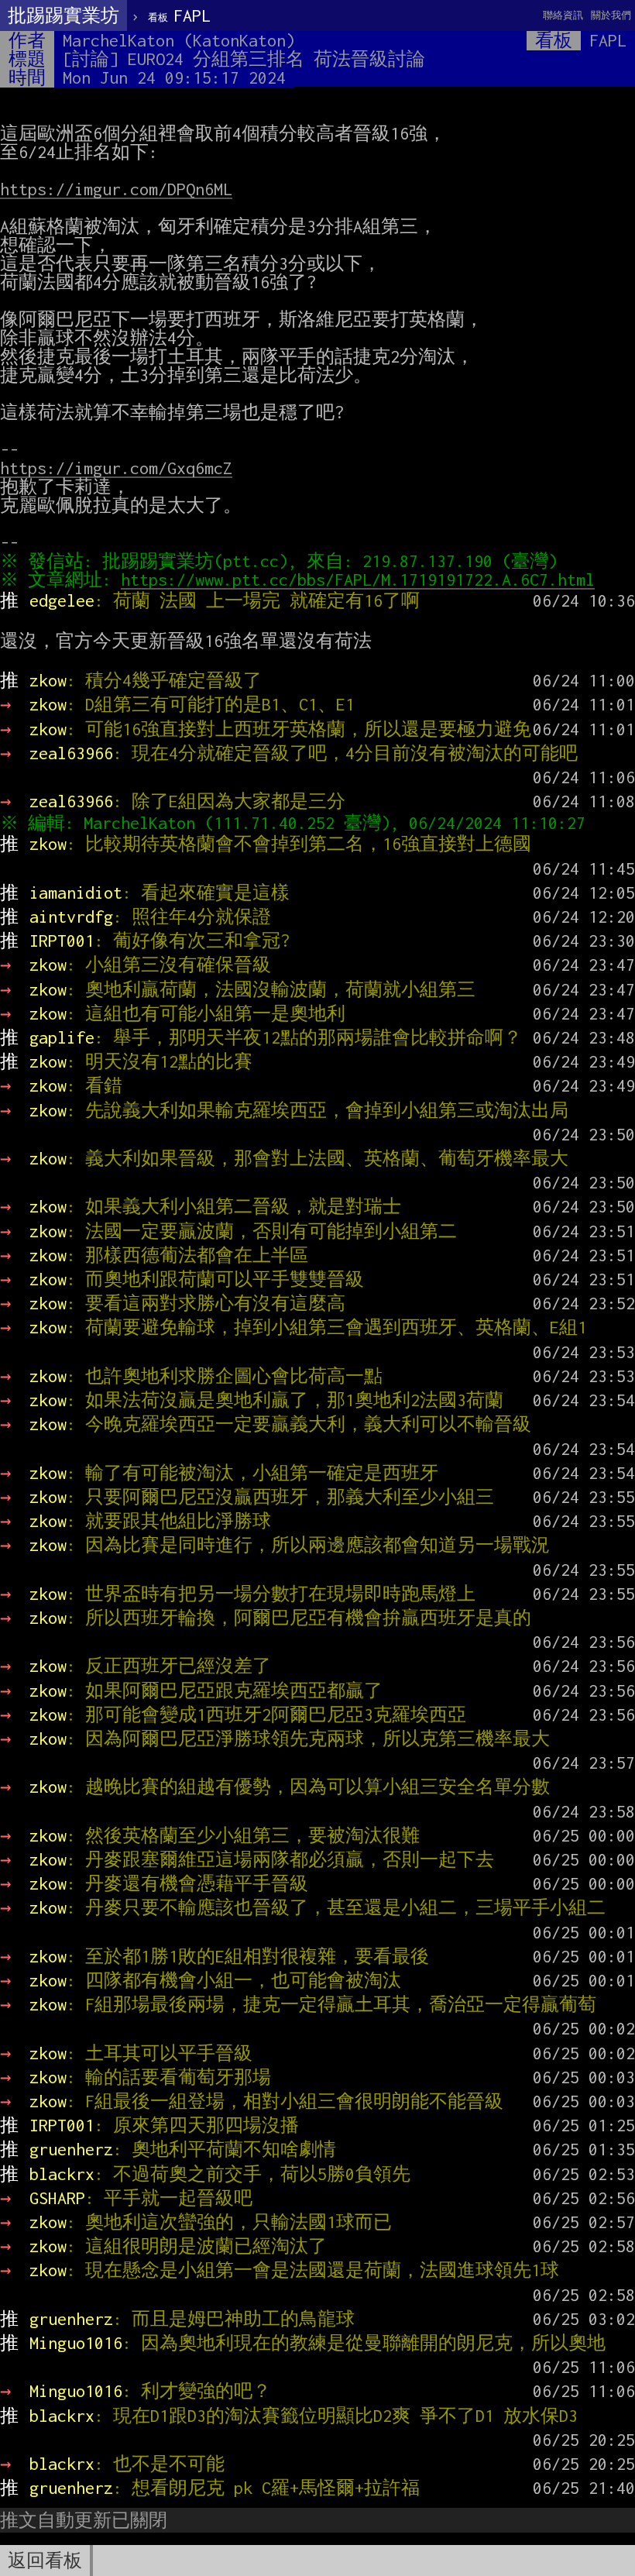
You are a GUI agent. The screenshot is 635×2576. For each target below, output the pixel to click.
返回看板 (45, 2561)
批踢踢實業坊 (63, 15)
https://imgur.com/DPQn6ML (116, 189)
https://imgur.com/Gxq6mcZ (116, 468)
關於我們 (611, 15)
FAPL (179, 15)
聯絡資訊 (563, 15)
